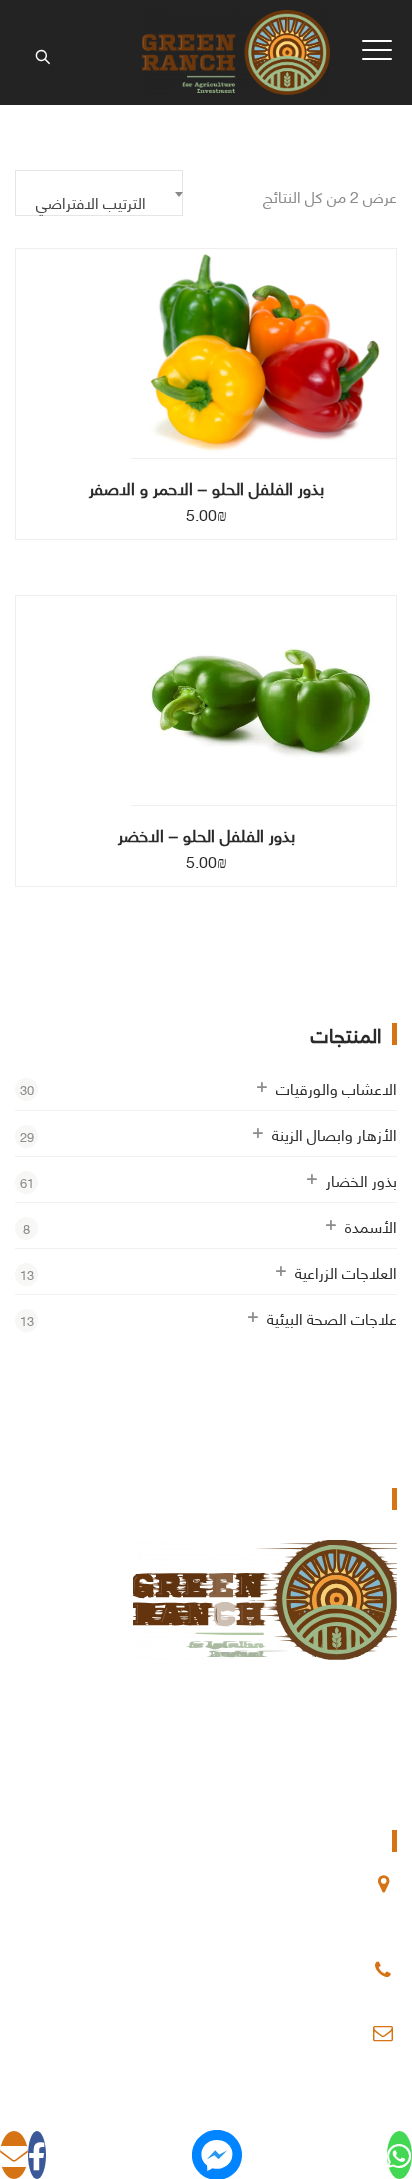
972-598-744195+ (301, 1970)
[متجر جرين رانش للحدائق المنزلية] (235, 52)
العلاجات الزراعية (346, 1271)
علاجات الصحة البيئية (332, 1317)
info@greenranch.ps (294, 2033)
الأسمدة (371, 1225)
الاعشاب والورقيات (336, 1087)
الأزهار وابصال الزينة (334, 1133)
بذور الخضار (361, 1179)
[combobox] (99, 193)
